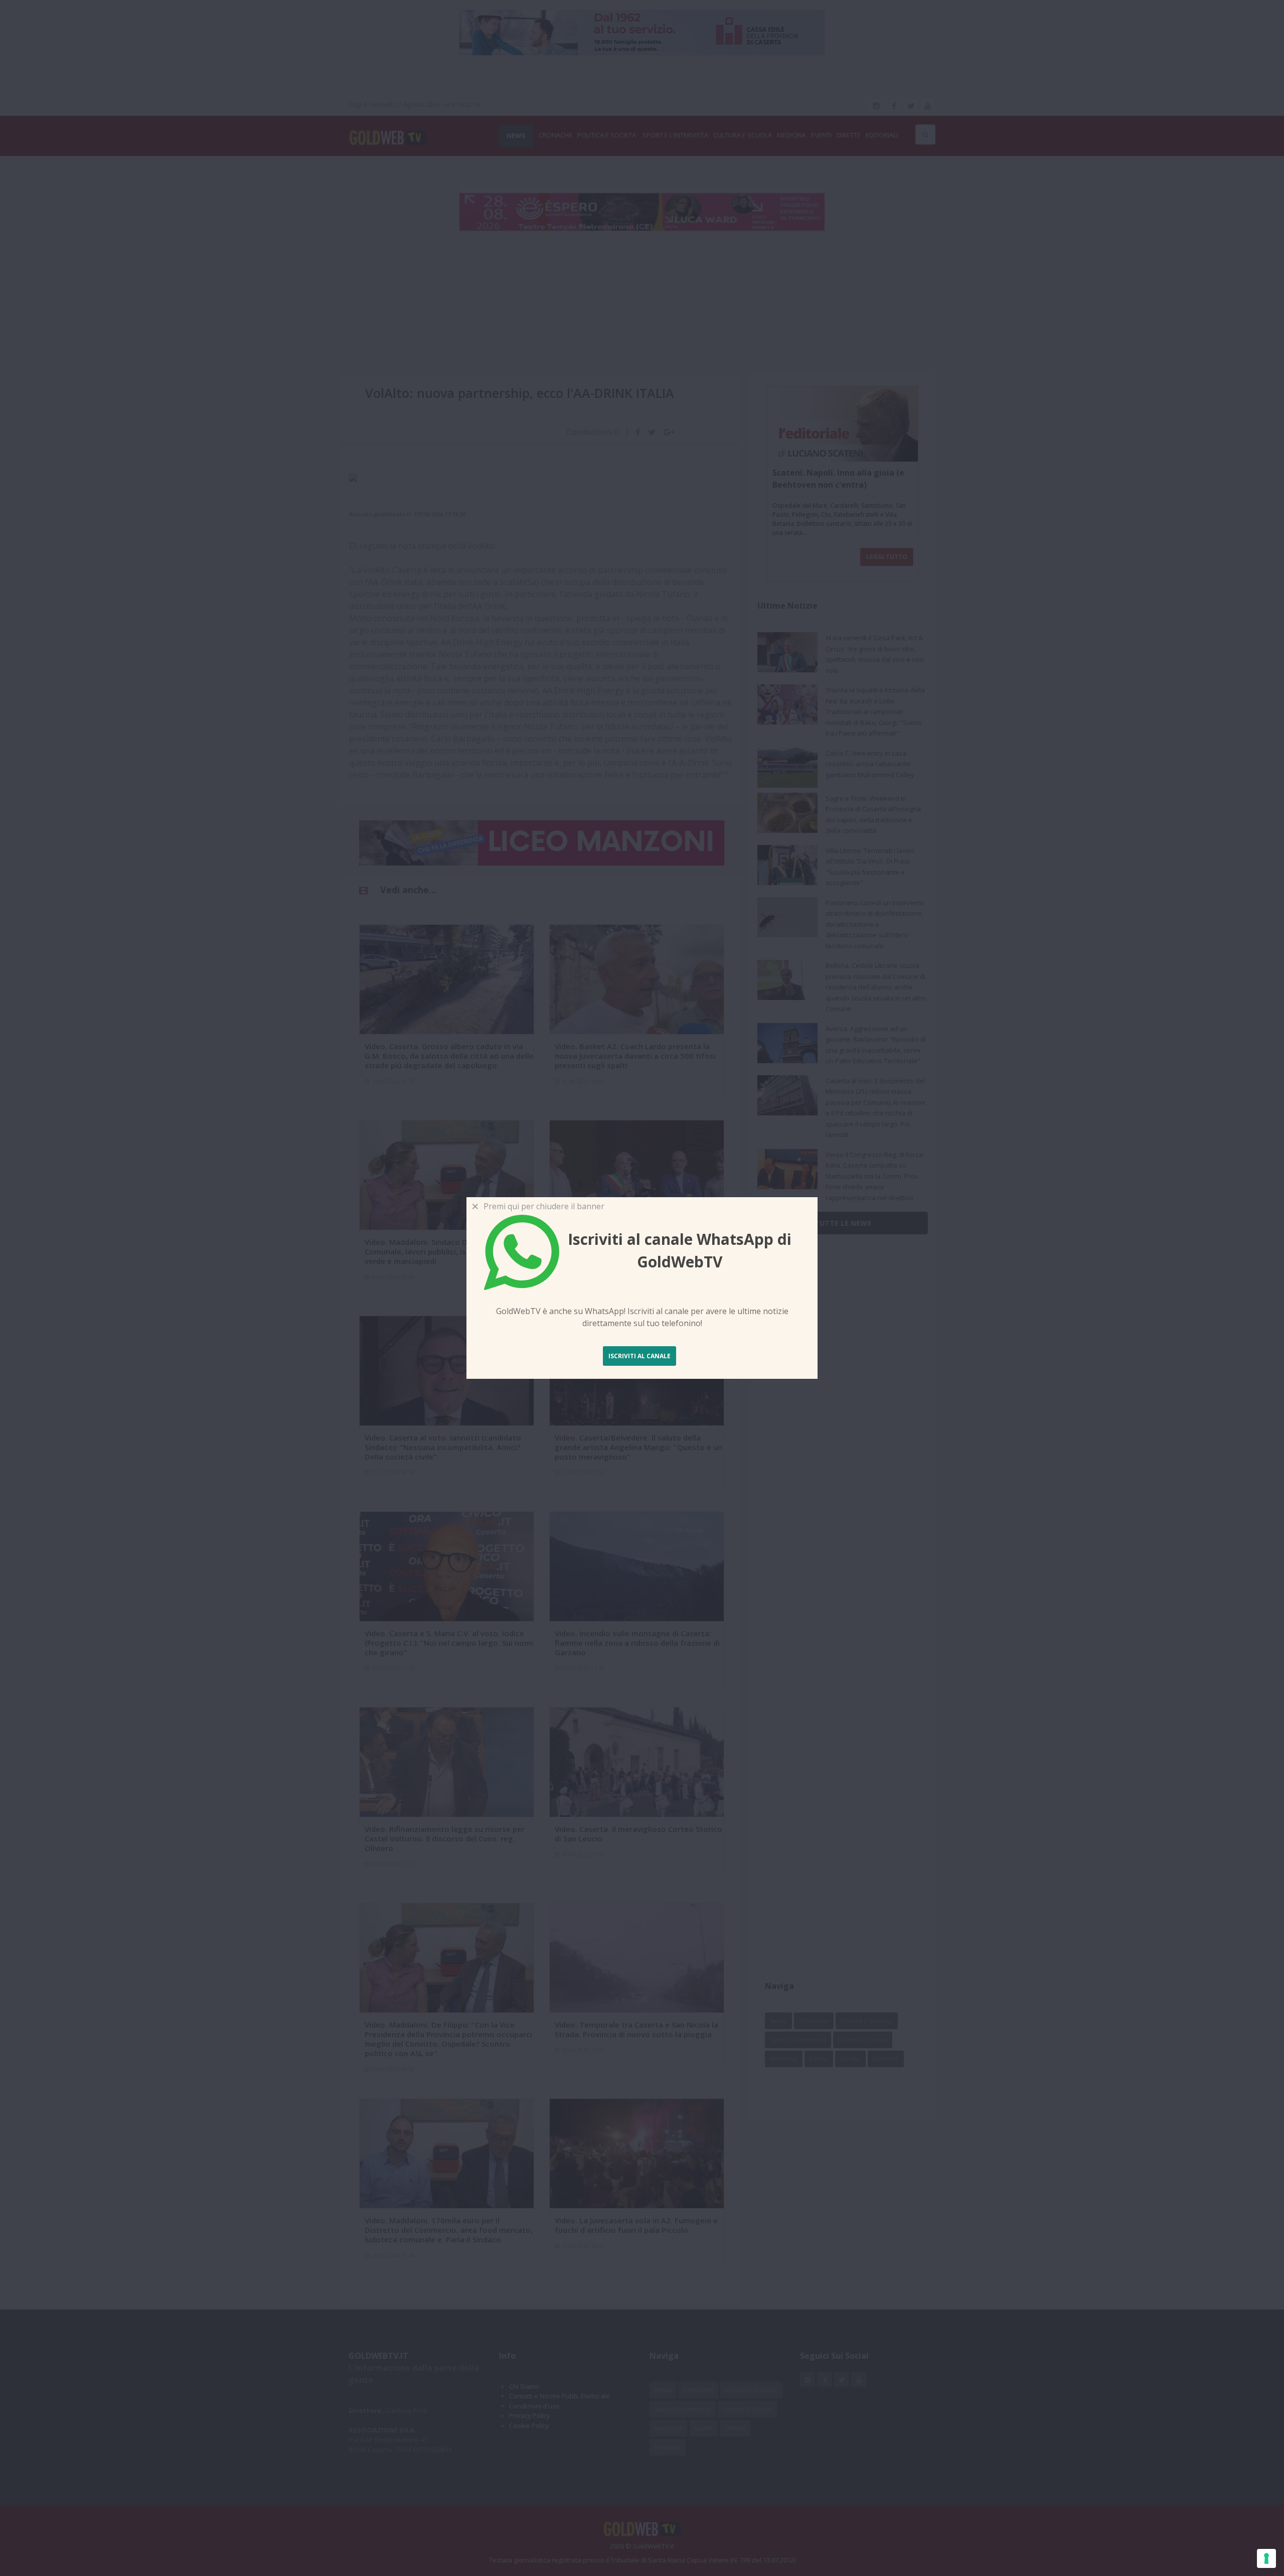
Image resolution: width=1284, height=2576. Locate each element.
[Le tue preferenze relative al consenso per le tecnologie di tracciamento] (1266, 2558)
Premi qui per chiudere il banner (542, 1206)
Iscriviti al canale (639, 1356)
